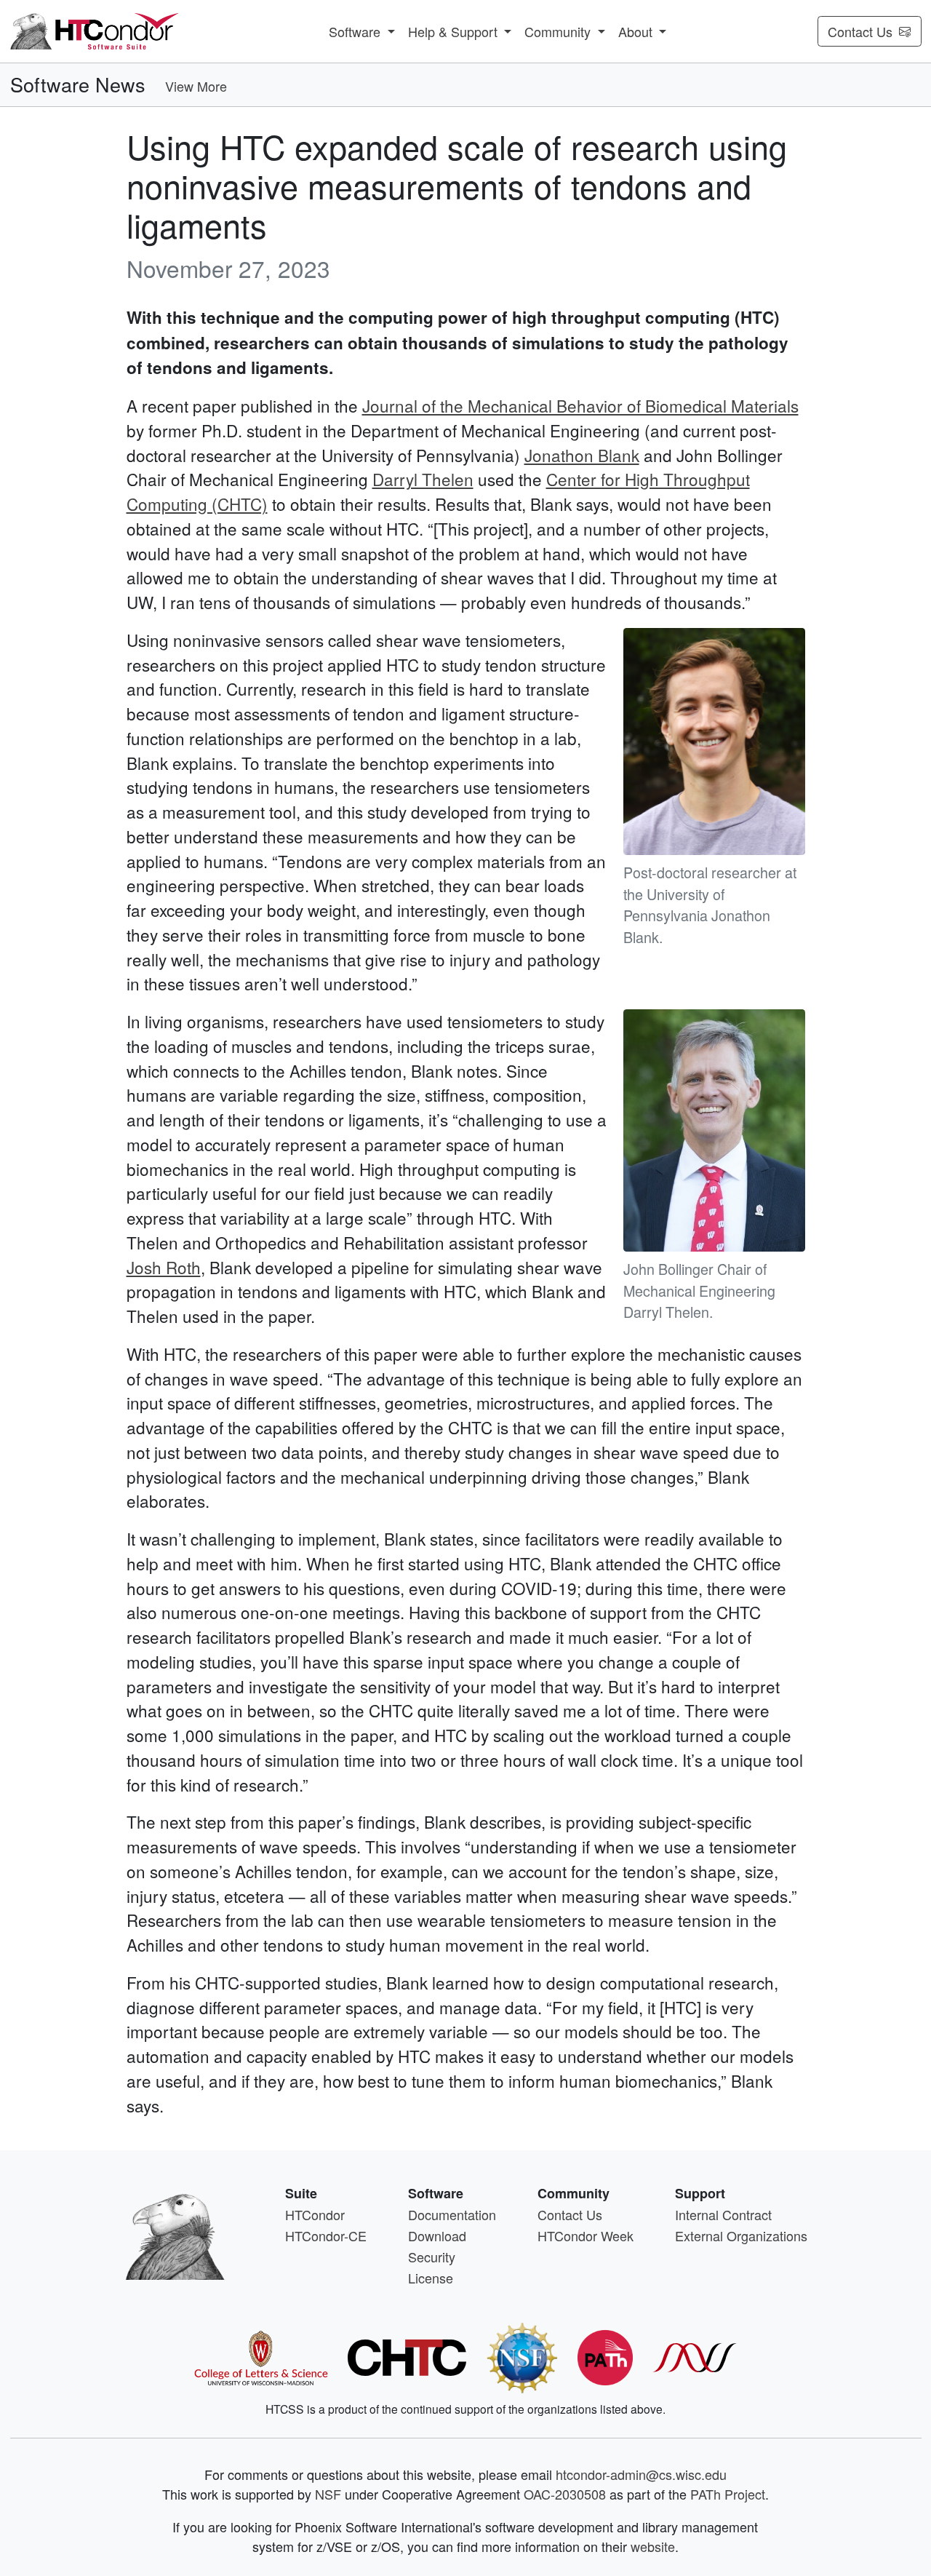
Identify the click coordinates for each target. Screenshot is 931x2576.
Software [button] (356, 31)
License (431, 2278)
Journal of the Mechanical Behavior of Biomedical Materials (580, 405)
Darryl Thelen (423, 479)
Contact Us (860, 31)
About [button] (637, 31)
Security (432, 2257)
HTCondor (315, 2214)
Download (437, 2235)
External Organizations (741, 2235)
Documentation (452, 2214)
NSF (328, 2494)
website (653, 2546)
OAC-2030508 (565, 2494)
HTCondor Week (586, 2235)
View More (196, 86)
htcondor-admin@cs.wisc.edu (641, 2474)
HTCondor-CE (326, 2235)
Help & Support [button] (455, 31)
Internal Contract (723, 2214)
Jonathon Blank (582, 455)
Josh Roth (164, 1267)
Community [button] (559, 31)
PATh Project (728, 2494)
